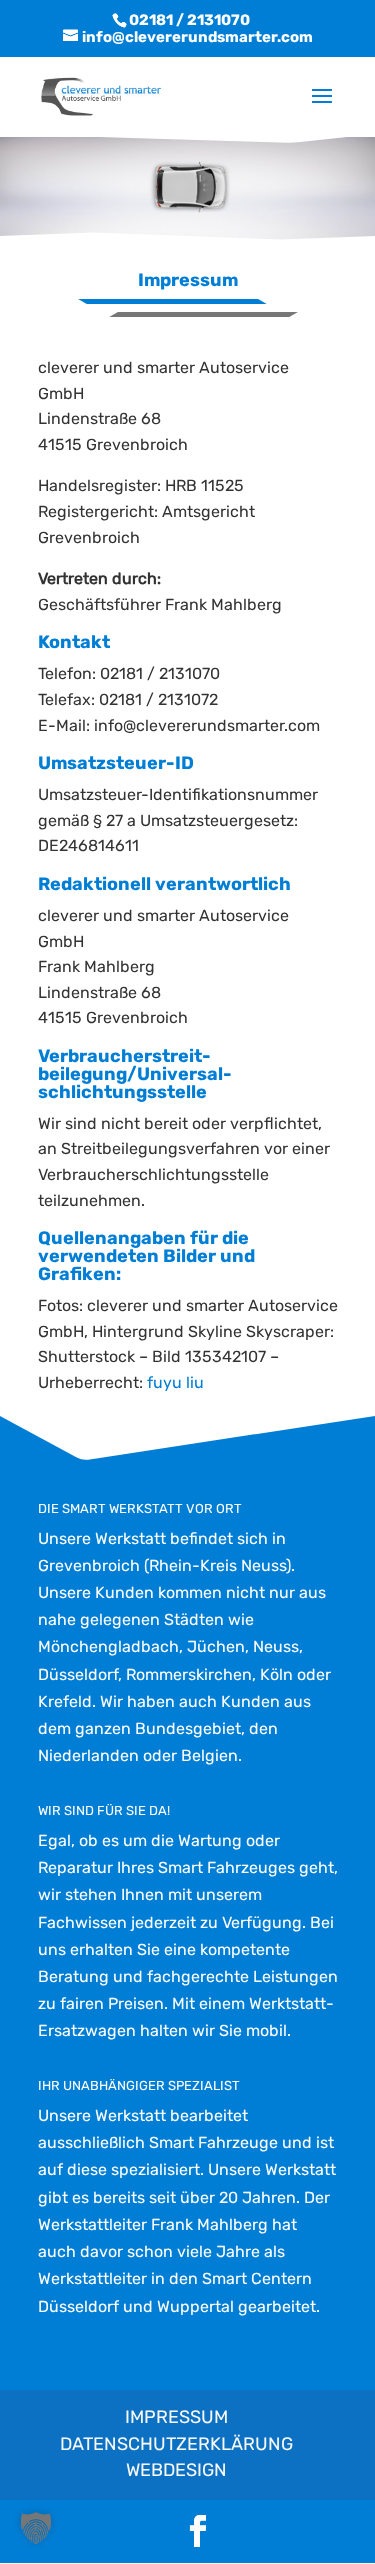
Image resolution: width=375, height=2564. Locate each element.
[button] (36, 2528)
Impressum (176, 2417)
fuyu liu (173, 1382)
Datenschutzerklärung (176, 2444)
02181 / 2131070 (189, 20)
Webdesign (176, 2470)
